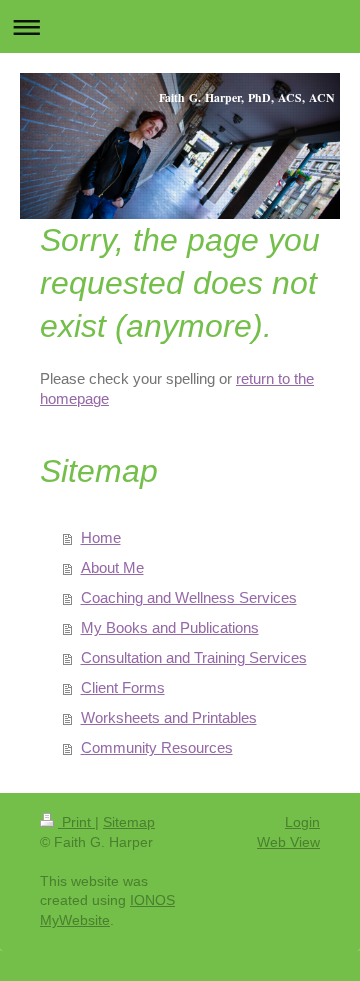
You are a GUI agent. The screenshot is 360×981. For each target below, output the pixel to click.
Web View (288, 842)
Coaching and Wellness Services (189, 597)
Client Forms (123, 687)
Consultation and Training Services (194, 657)
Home (101, 537)
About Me (112, 567)
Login (302, 822)
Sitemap (129, 822)
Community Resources (157, 747)
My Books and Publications (170, 627)
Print (76, 822)
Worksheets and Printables (169, 717)
